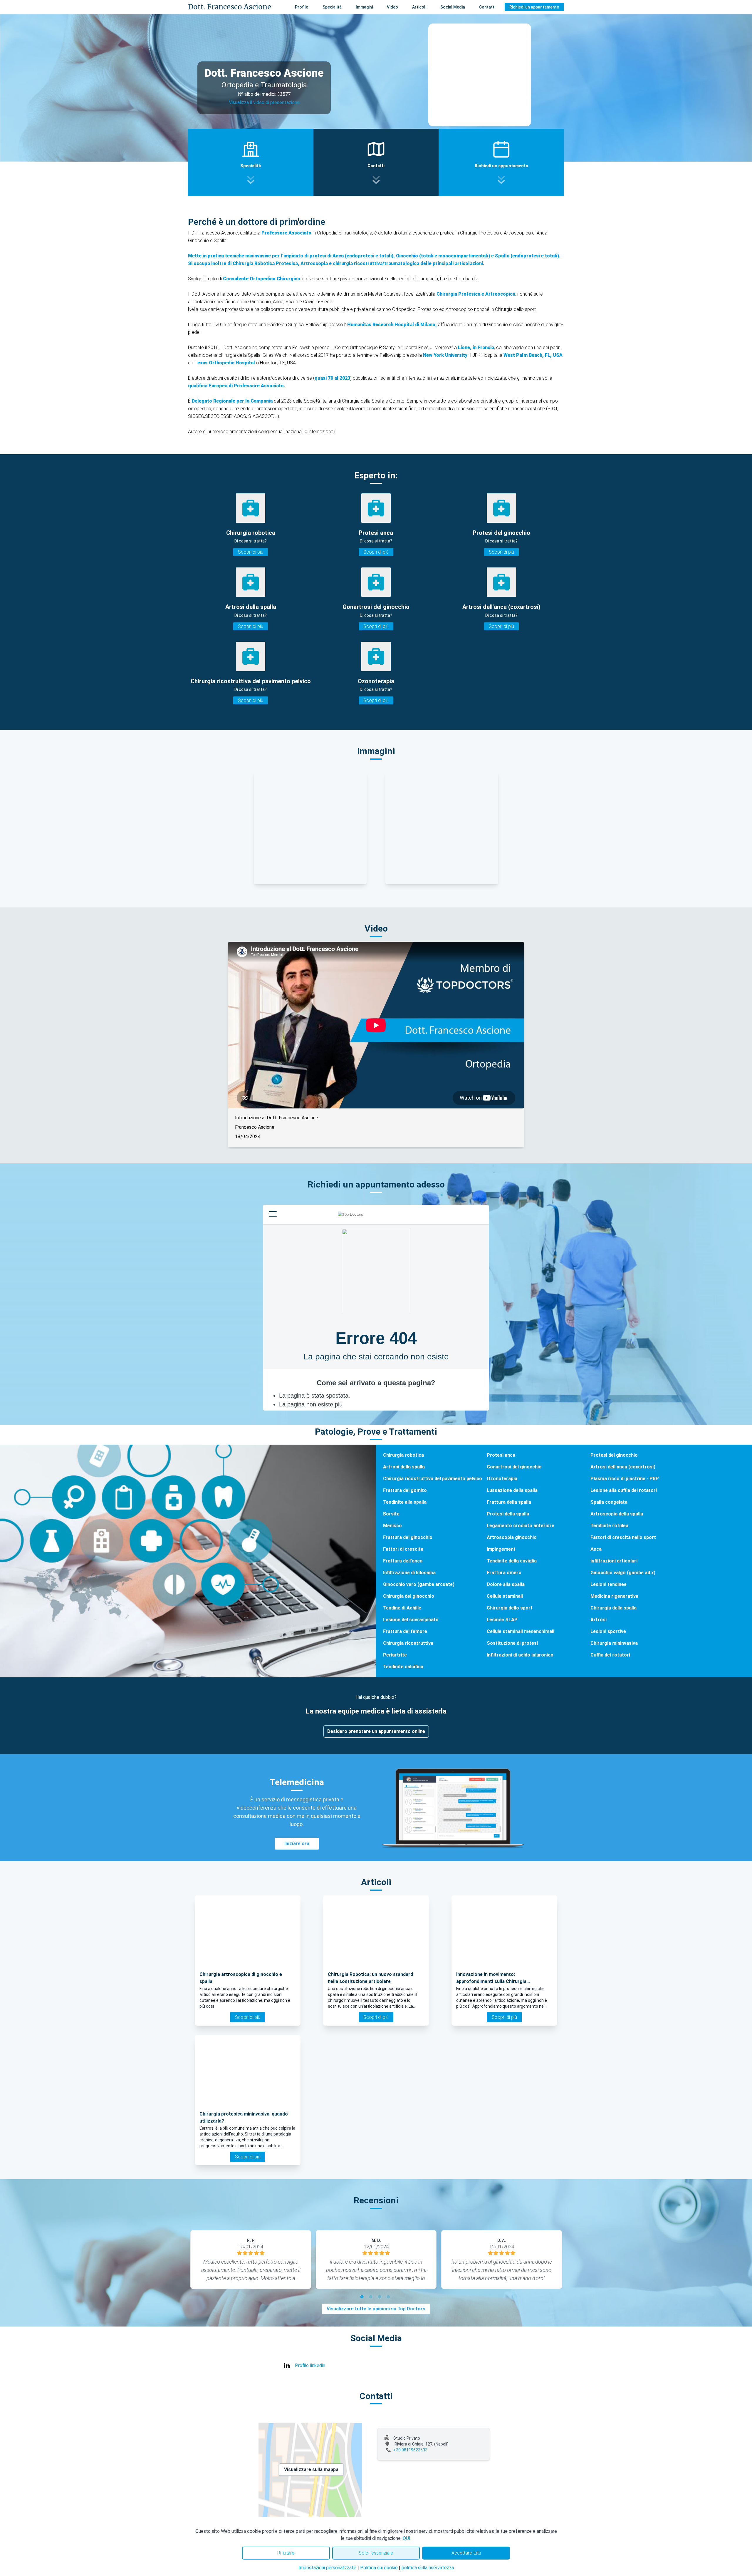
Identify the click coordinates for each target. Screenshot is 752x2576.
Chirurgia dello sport (510, 1608)
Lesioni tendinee (609, 1584)
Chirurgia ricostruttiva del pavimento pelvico (433, 1479)
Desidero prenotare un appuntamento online (376, 1731)
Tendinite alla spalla (405, 1502)
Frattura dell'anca (403, 1561)
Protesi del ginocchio (614, 1455)
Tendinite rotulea (609, 1526)
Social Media (453, 7)
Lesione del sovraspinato (411, 1620)
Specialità (332, 7)
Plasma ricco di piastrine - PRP (625, 1479)
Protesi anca (501, 1455)
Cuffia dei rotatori (610, 1655)
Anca (596, 1549)
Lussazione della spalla (512, 1490)
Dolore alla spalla (506, 1584)
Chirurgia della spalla (613, 1608)
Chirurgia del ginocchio (409, 1596)
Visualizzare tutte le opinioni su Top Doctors (376, 2309)
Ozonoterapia (502, 1479)
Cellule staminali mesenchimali (521, 1631)
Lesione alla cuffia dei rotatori (624, 1490)
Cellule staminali (505, 1596)
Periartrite (395, 1655)
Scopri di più (251, 552)
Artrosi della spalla (404, 1467)
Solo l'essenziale (376, 2553)
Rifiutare (286, 2553)
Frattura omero (504, 1573)
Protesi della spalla (508, 1514)
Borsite (391, 1514)
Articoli (419, 7)
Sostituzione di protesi (512, 1643)
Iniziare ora (297, 1844)
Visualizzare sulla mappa (311, 2469)
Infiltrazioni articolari (614, 1561)
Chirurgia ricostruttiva (408, 1643)
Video (392, 7)
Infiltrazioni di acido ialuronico (520, 1655)
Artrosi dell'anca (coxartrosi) (623, 1467)
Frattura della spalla (509, 1502)
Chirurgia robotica (403, 1455)
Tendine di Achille (402, 1608)
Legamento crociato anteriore (521, 1526)
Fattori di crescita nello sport (623, 1537)
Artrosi (599, 1620)
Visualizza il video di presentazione (264, 102)
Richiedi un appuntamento (534, 7)
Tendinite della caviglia (512, 1561)
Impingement (501, 1549)
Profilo (302, 7)
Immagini (364, 7)
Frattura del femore (405, 1631)
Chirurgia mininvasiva (614, 1643)
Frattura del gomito (405, 1490)
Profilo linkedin (310, 2365)
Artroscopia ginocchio (512, 1537)
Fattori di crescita (403, 1549)
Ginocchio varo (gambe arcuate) (419, 1584)
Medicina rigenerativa (614, 1596)
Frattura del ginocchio (408, 1537)
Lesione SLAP (502, 1620)
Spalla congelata (609, 1502)
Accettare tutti (466, 2553)
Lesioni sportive (608, 1631)
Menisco (392, 1526)
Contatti (487, 7)
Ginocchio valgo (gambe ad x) (623, 1573)
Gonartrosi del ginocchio (514, 1467)
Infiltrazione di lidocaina (409, 1573)
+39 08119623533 (410, 2450)
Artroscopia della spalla (617, 1514)
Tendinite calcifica (403, 1667)
